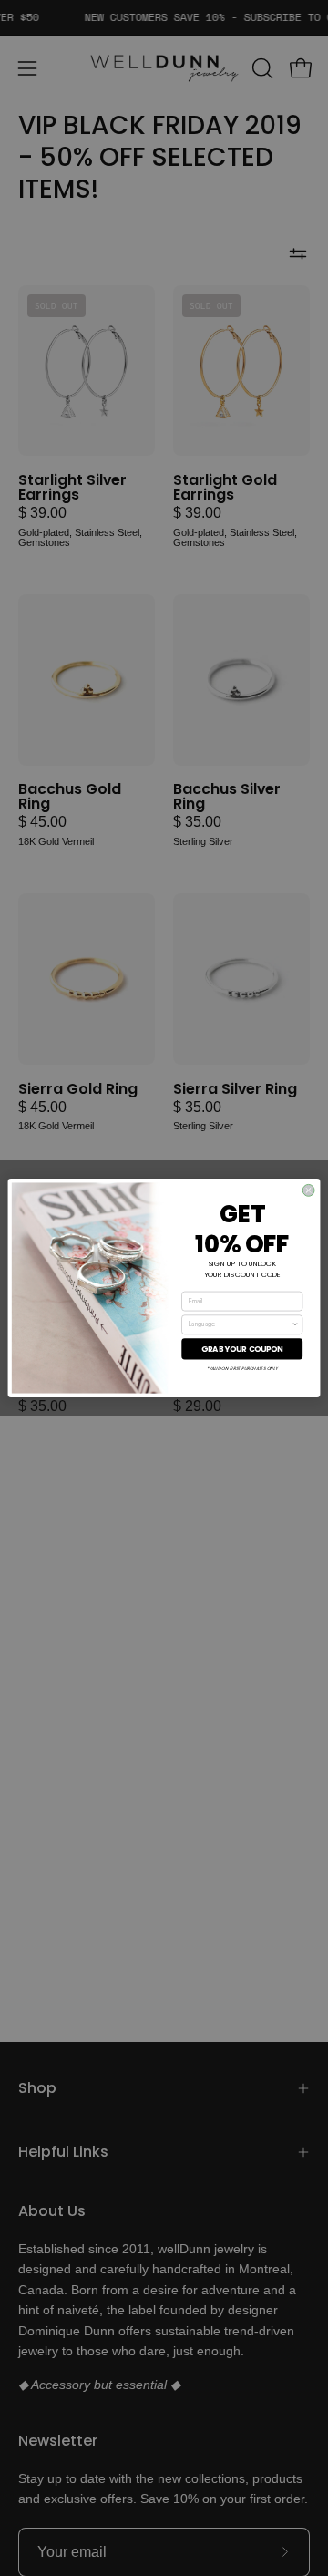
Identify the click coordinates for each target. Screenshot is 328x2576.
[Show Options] (296, 1325)
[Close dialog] (308, 1190)
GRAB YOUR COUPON (242, 1349)
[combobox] (240, 1325)
